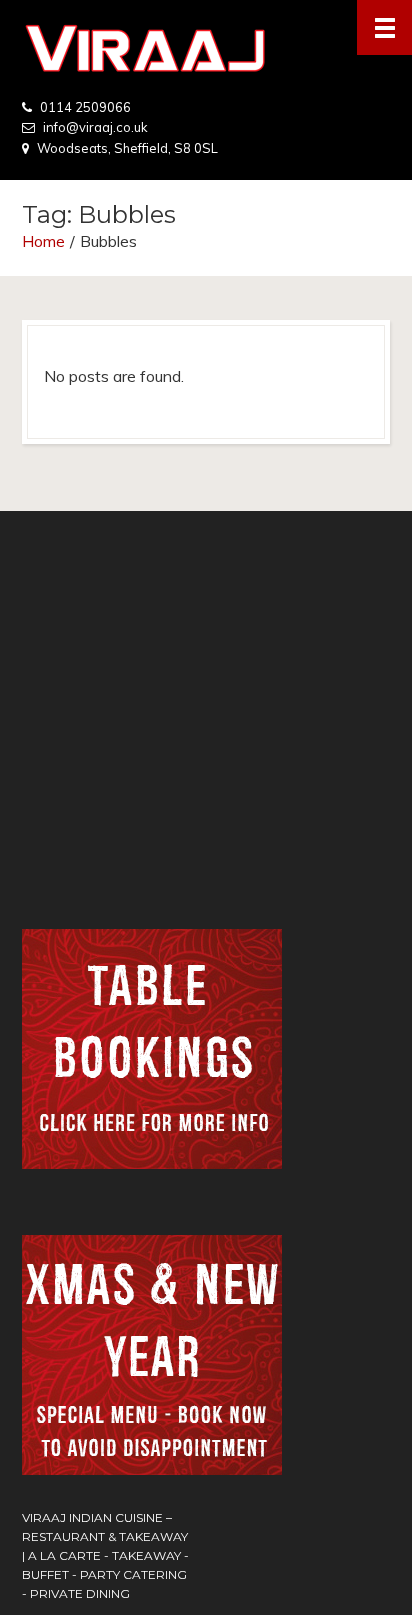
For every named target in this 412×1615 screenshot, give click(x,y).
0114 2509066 (85, 107)
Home (43, 241)
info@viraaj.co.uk (95, 127)
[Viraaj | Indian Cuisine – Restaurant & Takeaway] (206, 48)
